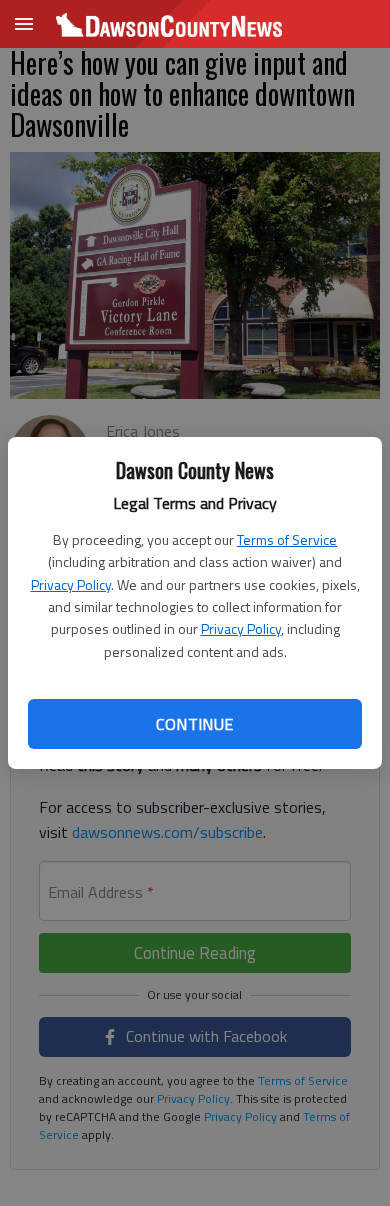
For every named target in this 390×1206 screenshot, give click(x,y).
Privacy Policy (71, 584)
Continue (194, 724)
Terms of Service (287, 539)
